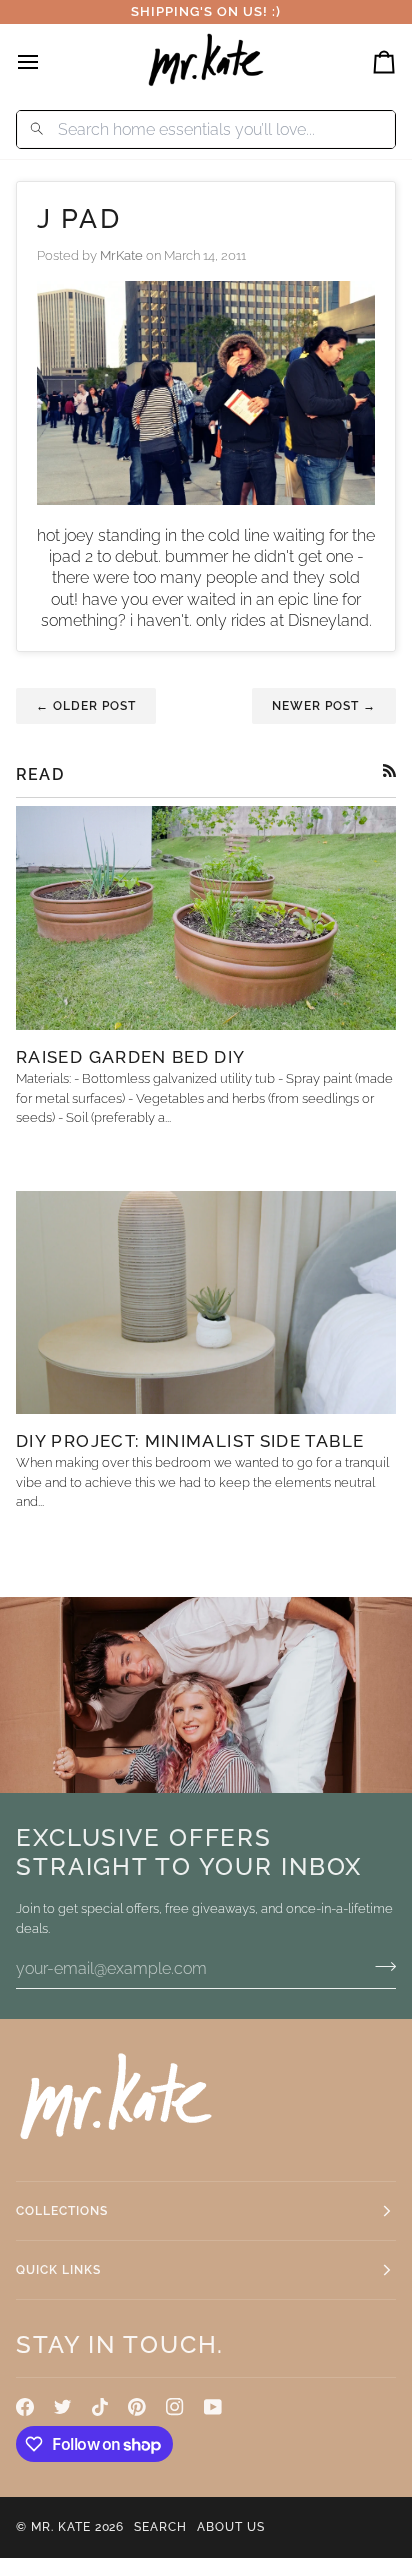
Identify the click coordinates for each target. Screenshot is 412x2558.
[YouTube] (213, 2407)
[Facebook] (25, 2407)
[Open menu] (46, 61)
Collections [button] (62, 2211)
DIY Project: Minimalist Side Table (190, 1441)
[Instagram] (175, 2407)
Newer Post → (324, 706)
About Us (231, 2527)
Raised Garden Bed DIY (131, 1057)
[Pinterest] (137, 2407)
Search (160, 2527)
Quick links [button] (58, 2270)
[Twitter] (63, 2407)
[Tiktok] (100, 2407)
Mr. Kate (61, 2527)
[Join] (379, 1966)
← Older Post (86, 706)
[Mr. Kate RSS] (389, 770)
